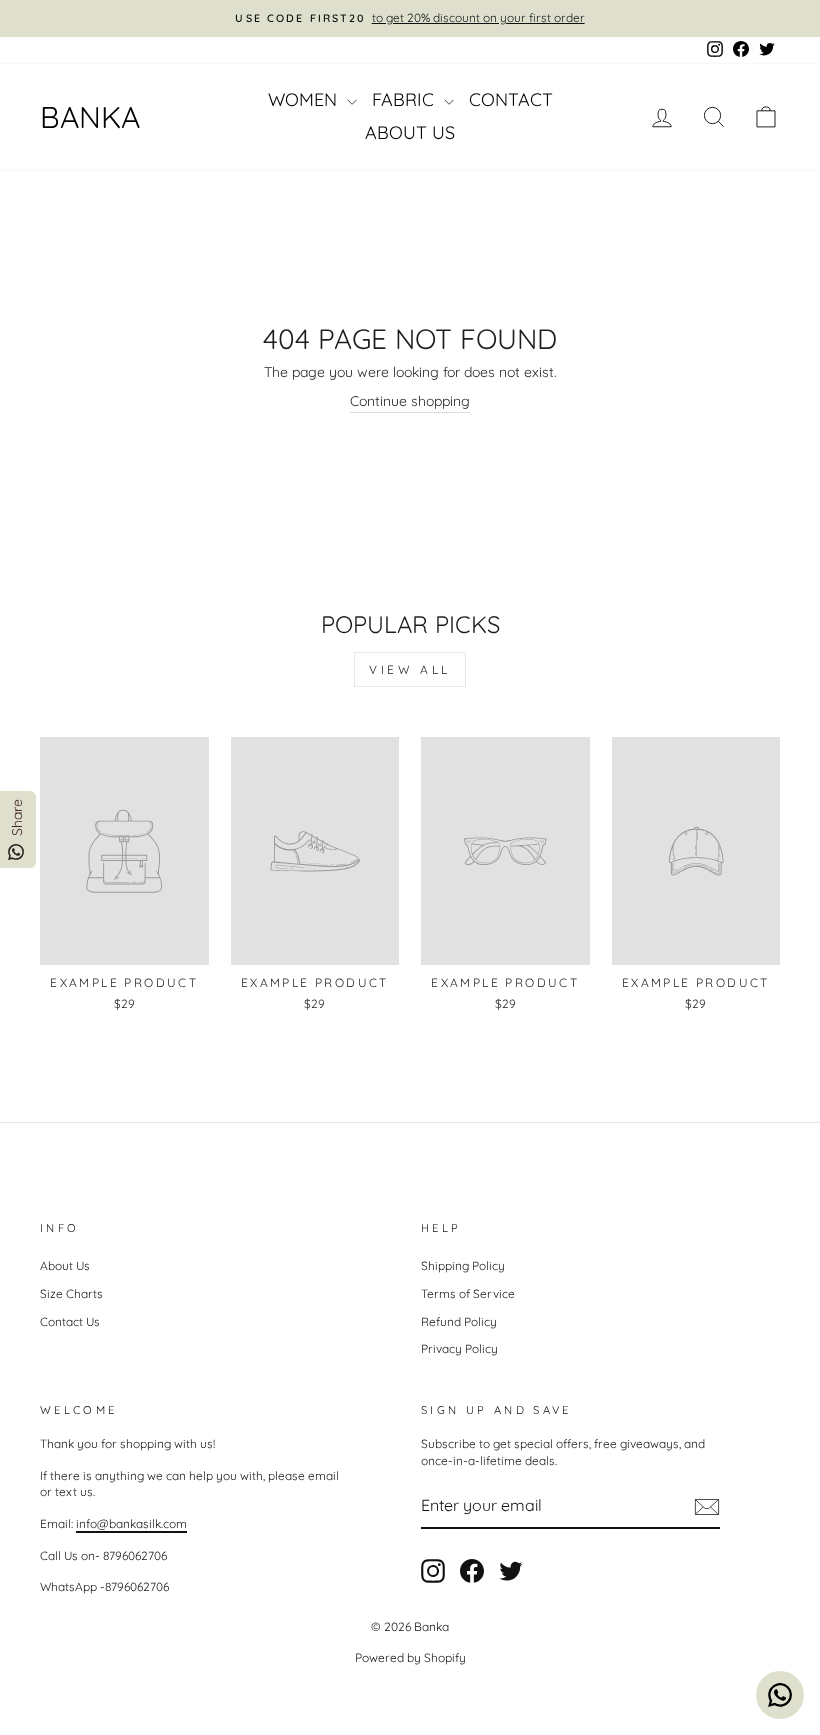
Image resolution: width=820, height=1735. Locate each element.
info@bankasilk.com (131, 1523)
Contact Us (70, 1321)
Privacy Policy (459, 1348)
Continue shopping (410, 401)
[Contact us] (780, 1695)
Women (305, 99)
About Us (410, 132)
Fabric (405, 99)
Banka (90, 117)
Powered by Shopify (410, 1657)
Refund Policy (459, 1321)
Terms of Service (468, 1293)
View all (410, 669)
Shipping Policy (463, 1265)
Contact (511, 99)
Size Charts (71, 1293)
